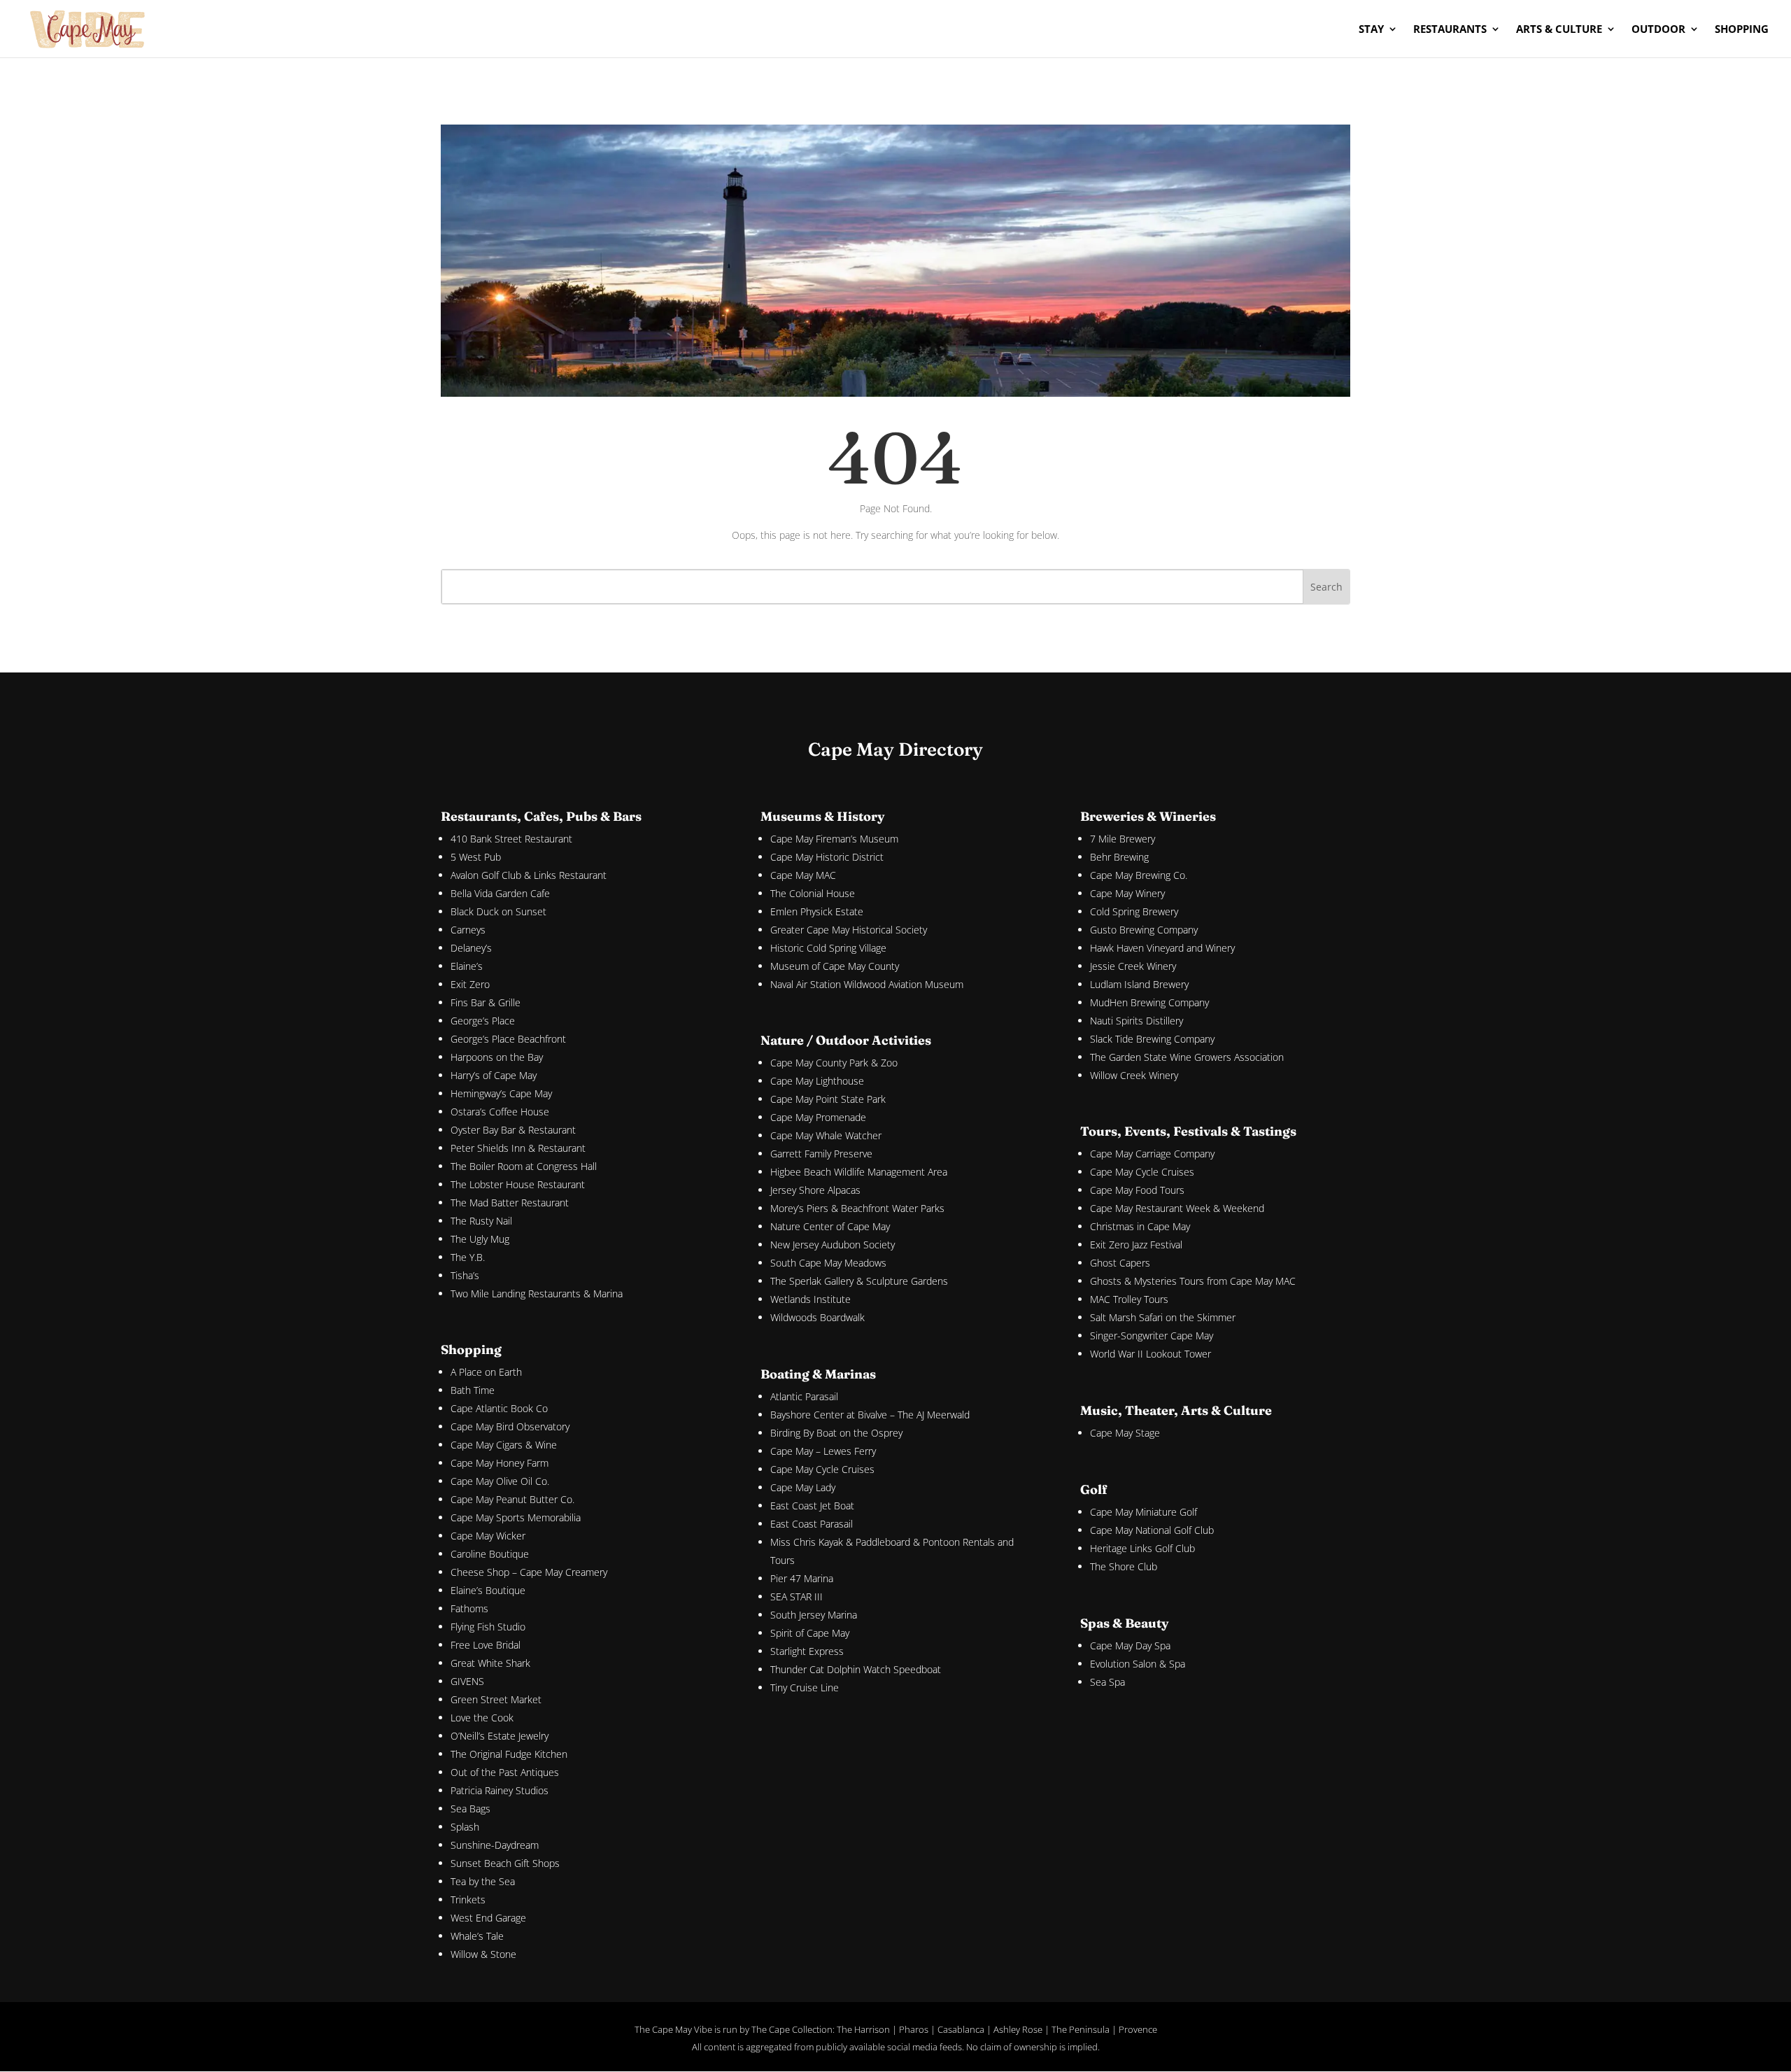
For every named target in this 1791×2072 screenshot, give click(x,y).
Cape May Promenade (818, 1117)
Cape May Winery (1127, 893)
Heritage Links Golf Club (1142, 1548)
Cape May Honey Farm (500, 1463)
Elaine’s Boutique (488, 1590)
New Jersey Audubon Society (833, 1245)
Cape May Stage (1125, 1433)
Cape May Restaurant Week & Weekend (1177, 1208)
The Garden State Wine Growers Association (1187, 1057)
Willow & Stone (483, 1954)
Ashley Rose (1018, 2029)
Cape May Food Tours (1137, 1190)
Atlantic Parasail (804, 1396)
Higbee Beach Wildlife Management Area (859, 1172)
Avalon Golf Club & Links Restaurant (529, 875)
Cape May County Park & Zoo (834, 1063)
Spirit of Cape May (810, 1633)
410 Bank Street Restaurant (511, 839)
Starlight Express (807, 1651)
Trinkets (468, 1900)
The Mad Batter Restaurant (510, 1203)
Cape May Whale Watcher (826, 1135)
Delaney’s (471, 948)
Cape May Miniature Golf (1144, 1512)
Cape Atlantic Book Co (499, 1408)
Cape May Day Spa (1130, 1645)
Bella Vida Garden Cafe (500, 893)
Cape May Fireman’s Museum (834, 839)
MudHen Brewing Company (1149, 1002)
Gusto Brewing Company (1144, 930)
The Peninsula (1081, 2029)
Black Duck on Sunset (498, 911)
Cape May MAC (803, 875)
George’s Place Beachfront (508, 1039)
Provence (1138, 2029)
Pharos (914, 2029)
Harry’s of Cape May (494, 1075)
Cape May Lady (803, 1487)
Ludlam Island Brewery (1139, 984)
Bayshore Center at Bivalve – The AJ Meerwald (870, 1415)
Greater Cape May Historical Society (849, 930)
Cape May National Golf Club (1152, 1530)
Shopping (1742, 30)
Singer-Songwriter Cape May (1152, 1335)
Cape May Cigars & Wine (504, 1445)
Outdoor (1658, 30)
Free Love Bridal (486, 1645)
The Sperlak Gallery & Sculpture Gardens (859, 1281)
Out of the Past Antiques (505, 1772)
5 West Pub (476, 857)
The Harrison (863, 2029)
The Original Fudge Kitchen (509, 1754)
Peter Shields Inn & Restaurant (518, 1148)
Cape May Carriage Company (1152, 1154)
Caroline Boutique (490, 1554)
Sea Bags (470, 1809)
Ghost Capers (1120, 1263)
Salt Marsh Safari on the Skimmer (1163, 1317)
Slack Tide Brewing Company (1152, 1039)
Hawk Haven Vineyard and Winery (1162, 948)
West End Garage (488, 1918)
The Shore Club (1124, 1566)
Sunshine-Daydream (495, 1845)
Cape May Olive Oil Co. (500, 1481)
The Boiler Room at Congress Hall (524, 1166)
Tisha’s (465, 1275)
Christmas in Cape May (1140, 1226)
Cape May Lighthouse (817, 1081)
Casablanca (961, 2029)
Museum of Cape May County (835, 966)
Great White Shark (490, 1663)
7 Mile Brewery (1123, 839)
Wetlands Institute (810, 1299)
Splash (465, 1827)
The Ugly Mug (480, 1239)
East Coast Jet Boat (812, 1506)
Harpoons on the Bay (497, 1057)
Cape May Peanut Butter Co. (512, 1499)
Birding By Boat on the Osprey (836, 1433)
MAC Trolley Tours (1129, 1299)
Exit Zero (470, 984)
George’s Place (483, 1021)
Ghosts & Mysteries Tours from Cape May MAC (1193, 1281)
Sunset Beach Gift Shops (505, 1863)
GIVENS (467, 1681)
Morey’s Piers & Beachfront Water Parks (857, 1208)
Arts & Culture (1559, 30)
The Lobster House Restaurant (518, 1184)
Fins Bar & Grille (486, 1002)
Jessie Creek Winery (1133, 966)
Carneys (468, 930)
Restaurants (1450, 30)
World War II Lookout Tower (1151, 1354)
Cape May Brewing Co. (1139, 875)
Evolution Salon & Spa (1138, 1664)
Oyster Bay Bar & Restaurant (513, 1130)
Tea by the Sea (483, 1881)
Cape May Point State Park (828, 1099)
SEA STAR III (797, 1597)
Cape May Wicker (488, 1536)
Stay (1371, 30)
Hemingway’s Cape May (501, 1093)
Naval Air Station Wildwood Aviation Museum (867, 984)
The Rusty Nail (481, 1221)
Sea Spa (1107, 1682)
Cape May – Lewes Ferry (823, 1451)
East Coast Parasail (812, 1524)
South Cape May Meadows (828, 1263)
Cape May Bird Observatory (510, 1426)
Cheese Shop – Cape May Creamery (529, 1572)
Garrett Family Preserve (821, 1154)
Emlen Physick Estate (817, 911)
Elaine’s (467, 966)
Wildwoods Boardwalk (817, 1317)
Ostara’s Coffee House (500, 1112)
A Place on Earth (486, 1372)
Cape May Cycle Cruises (822, 1469)
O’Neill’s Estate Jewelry (500, 1736)
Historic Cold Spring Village (828, 948)
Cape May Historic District (827, 857)
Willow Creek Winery (1134, 1075)
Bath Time (473, 1390)
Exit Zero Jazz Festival (1136, 1245)
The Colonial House (813, 893)
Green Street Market (496, 1699)
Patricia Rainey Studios (500, 1790)
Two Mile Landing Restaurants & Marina (537, 1294)
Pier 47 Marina (802, 1578)
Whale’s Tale (477, 1936)
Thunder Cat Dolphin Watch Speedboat (856, 1669)
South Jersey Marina (814, 1615)
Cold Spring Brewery (1134, 911)
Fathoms (469, 1608)
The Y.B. (468, 1257)
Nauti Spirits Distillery (1137, 1021)
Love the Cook (482, 1718)
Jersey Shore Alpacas (815, 1190)
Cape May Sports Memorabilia (516, 1517)
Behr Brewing (1119, 857)
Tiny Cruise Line (805, 1687)
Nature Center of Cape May (830, 1226)
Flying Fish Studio (488, 1627)
